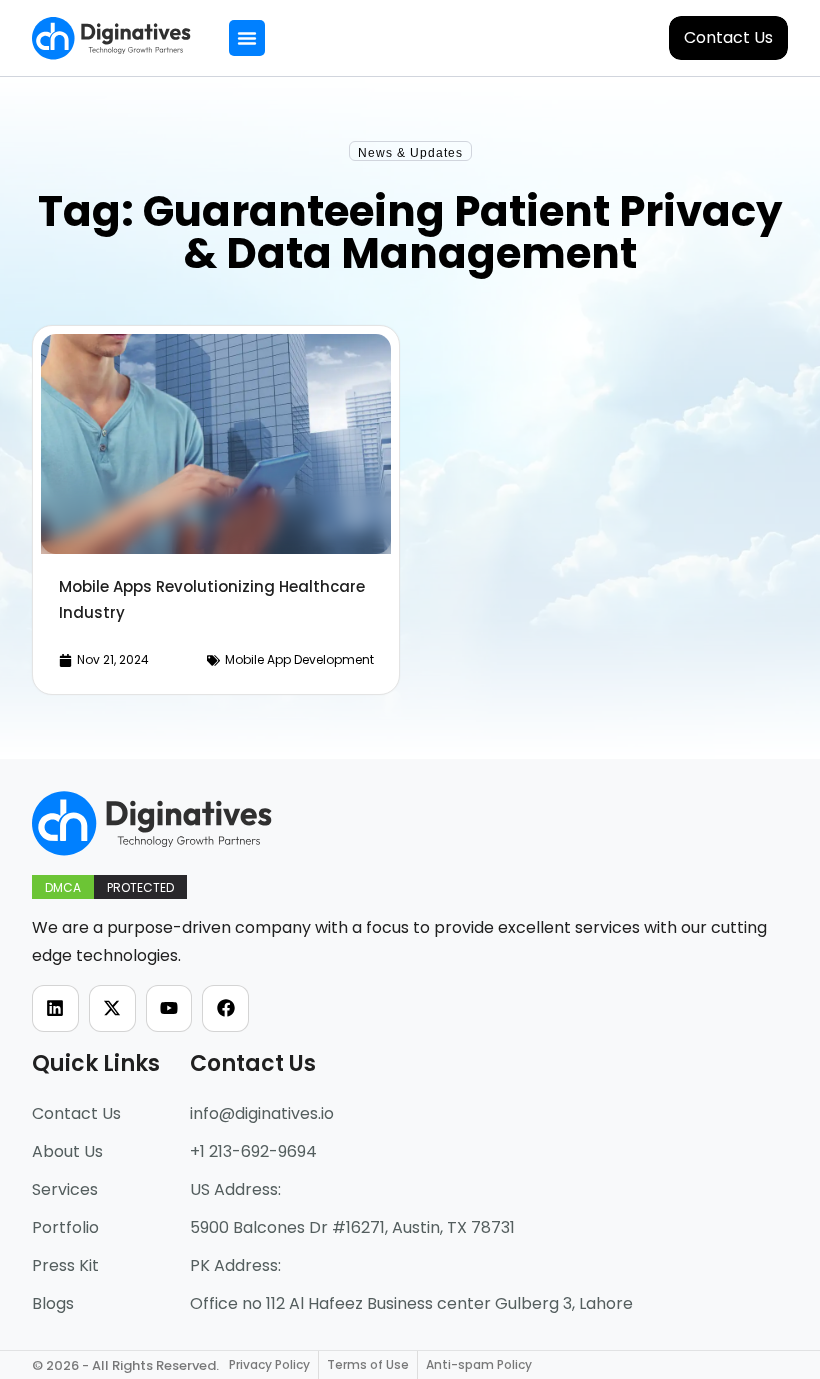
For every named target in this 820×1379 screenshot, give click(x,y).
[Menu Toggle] (247, 38)
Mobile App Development (299, 659)
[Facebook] (225, 1008)
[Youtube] (169, 1008)
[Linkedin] (55, 1008)
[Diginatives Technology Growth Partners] (111, 38)
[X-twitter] (112, 1008)
